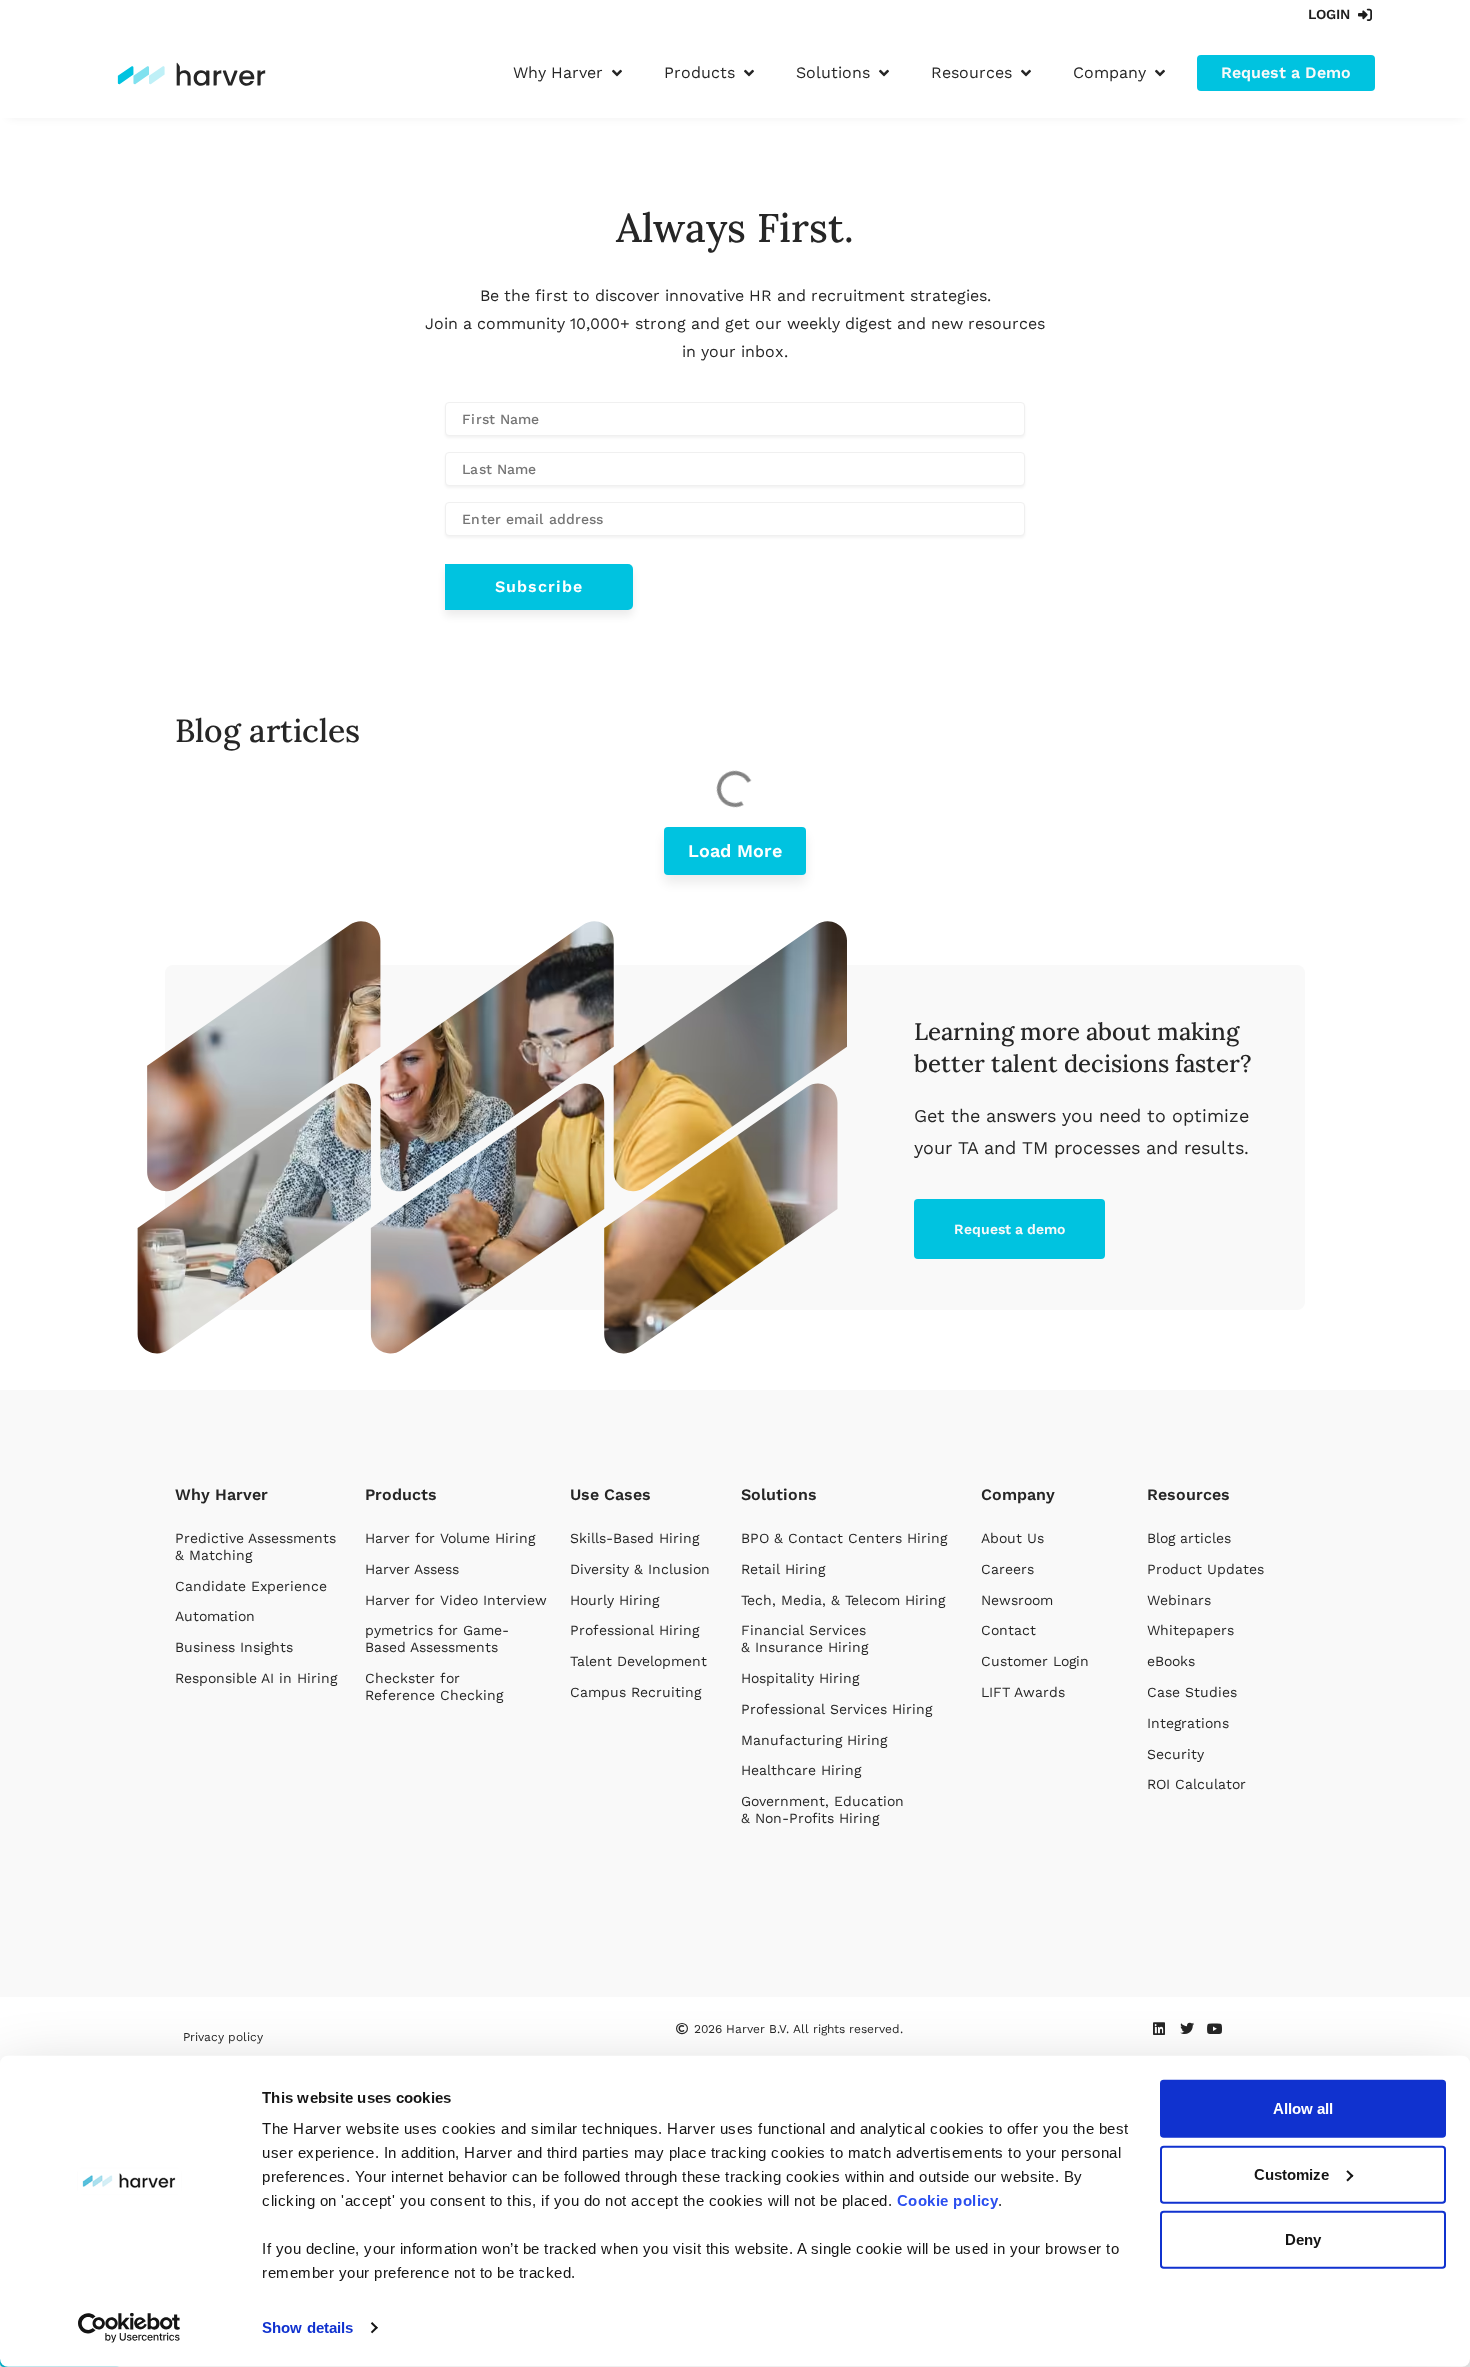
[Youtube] (1215, 2029)
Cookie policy (948, 2200)
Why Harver (221, 1494)
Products (401, 1494)
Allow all (1303, 2108)
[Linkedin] (1159, 2029)
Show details (307, 2327)
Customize (1291, 2173)
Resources (1188, 1494)
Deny (1303, 2239)
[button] (569, 73)
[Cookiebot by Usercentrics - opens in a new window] (129, 2328)
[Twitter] (1187, 2029)
